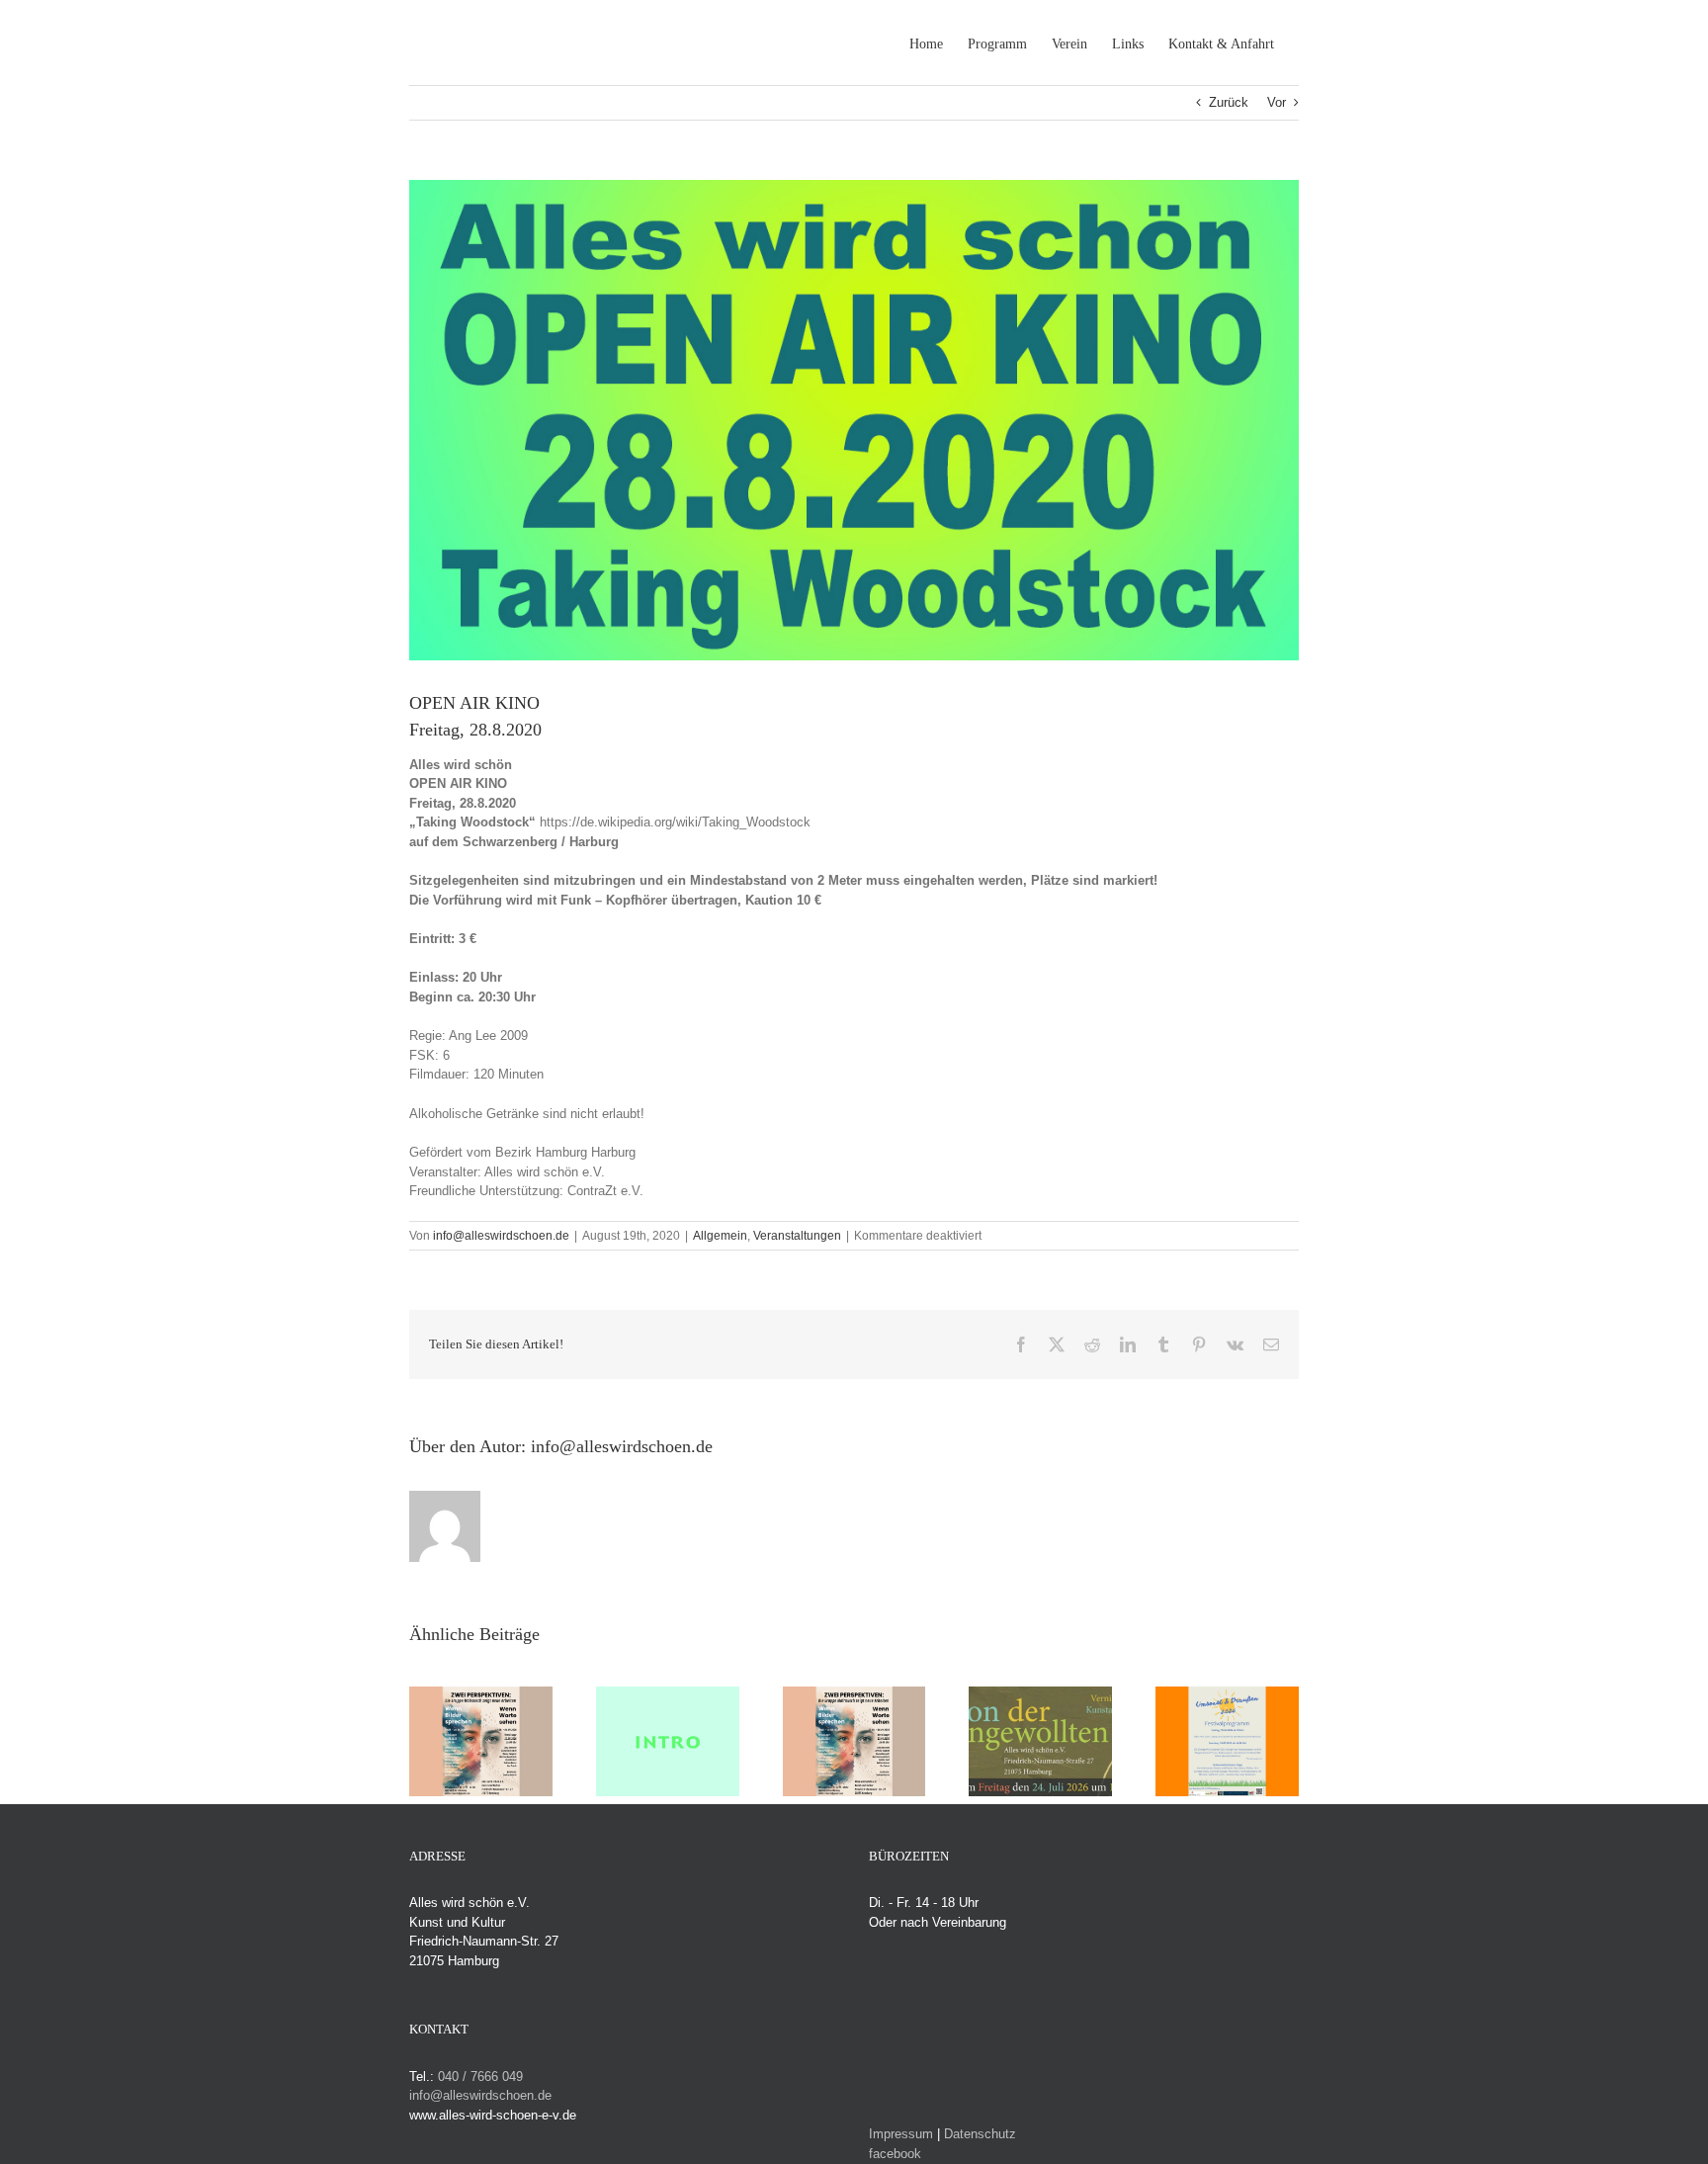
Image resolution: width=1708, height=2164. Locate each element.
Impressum (901, 2134)
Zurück (1229, 102)
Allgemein (720, 1236)
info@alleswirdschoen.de (501, 1236)
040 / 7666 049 (480, 2077)
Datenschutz (980, 2134)
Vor (1277, 102)
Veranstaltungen (797, 1236)
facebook (895, 2154)
